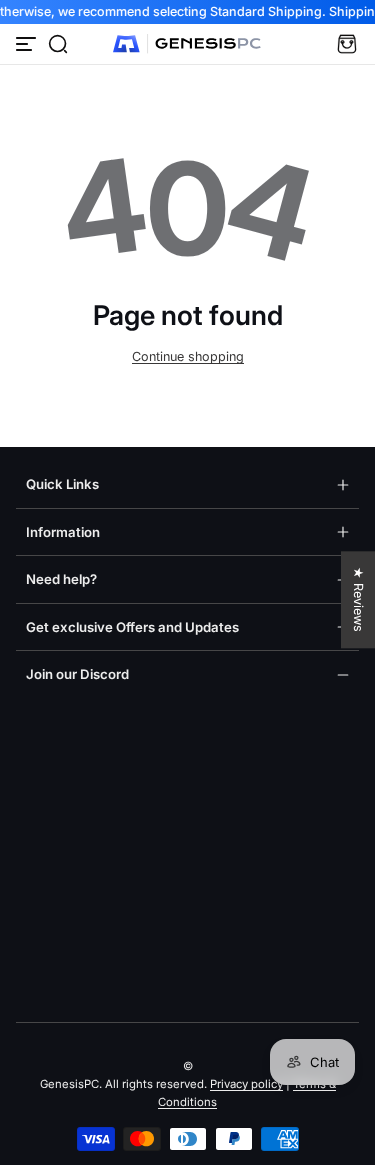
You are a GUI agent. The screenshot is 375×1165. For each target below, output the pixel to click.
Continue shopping (188, 356)
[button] (58, 44)
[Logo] (188, 44)
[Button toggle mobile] (28, 44)
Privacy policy (246, 1084)
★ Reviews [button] (358, 599)
